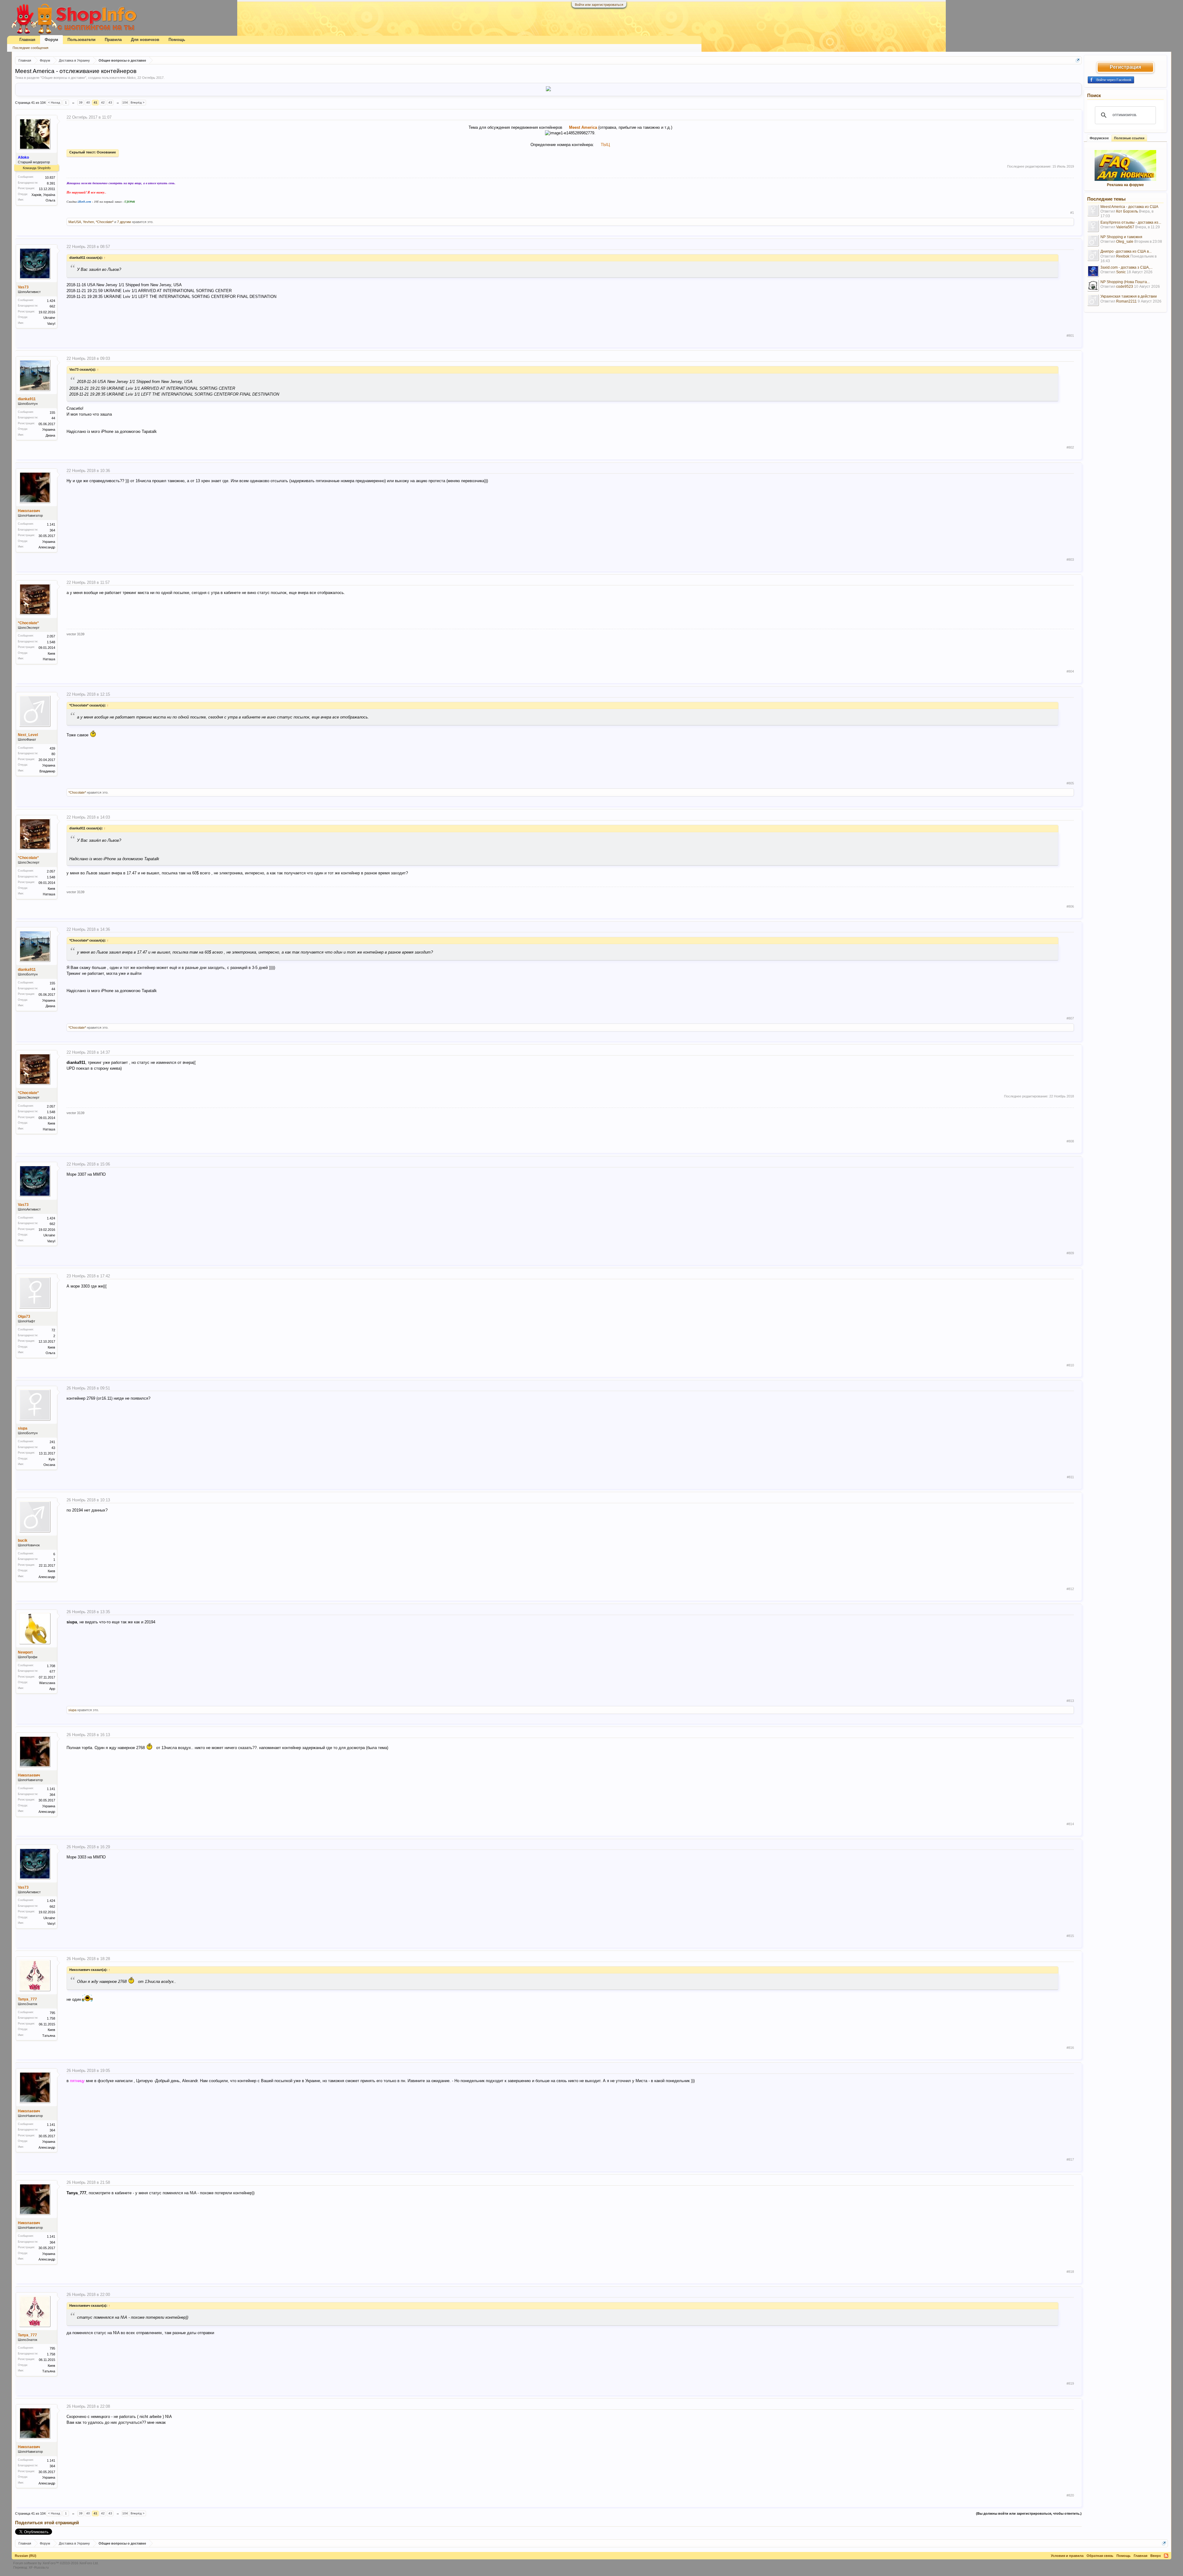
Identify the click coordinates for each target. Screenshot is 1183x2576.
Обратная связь (1100, 2556)
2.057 (51, 636)
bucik (23, 1540)
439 (52, 748)
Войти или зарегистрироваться (599, 5)
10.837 (50, 177)
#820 (1070, 2495)
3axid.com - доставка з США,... (1126, 267)
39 (81, 102)
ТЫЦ (605, 145)
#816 (1070, 2048)
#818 (1070, 2272)
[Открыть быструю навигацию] (1078, 60)
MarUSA (75, 222)
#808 (1070, 1141)
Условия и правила (1067, 2556)
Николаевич (29, 511)
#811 (1070, 1477)
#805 (1070, 783)
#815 (1070, 1936)
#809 (1070, 1253)
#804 (1070, 671)
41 (96, 102)
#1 (1072, 213)
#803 (1070, 560)
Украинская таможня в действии (1129, 296)
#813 (1070, 1701)
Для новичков (145, 40)
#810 (1070, 1365)
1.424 (51, 301)
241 (52, 1442)
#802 (1070, 447)
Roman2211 (1126, 301)
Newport (25, 1652)
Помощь (177, 40)
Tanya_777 (27, 1999)
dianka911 (27, 399)
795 (52, 2013)
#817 (1070, 2159)
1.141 (51, 524)
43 (110, 102)
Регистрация (1125, 67)
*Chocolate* (105, 222)
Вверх (1156, 2556)
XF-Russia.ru (39, 2567)
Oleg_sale (1125, 242)
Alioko (131, 78)
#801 (1070, 336)
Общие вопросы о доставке (63, 78)
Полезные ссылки (1129, 138)
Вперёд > (138, 102)
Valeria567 (1125, 227)
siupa (23, 1428)
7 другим (124, 222)
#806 (1070, 906)
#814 (1070, 1824)
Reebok (1123, 256)
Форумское (1099, 138)
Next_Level (28, 735)
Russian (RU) (26, 2556)
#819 (1070, 2383)
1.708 (51, 1666)
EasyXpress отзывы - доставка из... (1131, 222)
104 (125, 102)
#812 (1070, 1589)
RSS (1166, 2556)
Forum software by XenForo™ (56, 2563)
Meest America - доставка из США (1129, 207)
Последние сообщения (30, 48)
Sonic (1121, 272)
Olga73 (24, 1316)
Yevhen (88, 222)
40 (88, 102)
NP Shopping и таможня (1121, 237)
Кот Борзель (1127, 211)
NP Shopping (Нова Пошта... (1125, 282)
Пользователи (81, 40)
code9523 (1125, 287)
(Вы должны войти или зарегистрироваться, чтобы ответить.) (1029, 2513)
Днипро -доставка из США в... (1126, 251)
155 (52, 413)
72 (53, 1330)
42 (103, 102)
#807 (1070, 1018)
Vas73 (23, 287)
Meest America (583, 127)
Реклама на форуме (1125, 185)
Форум (51, 40)
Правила (113, 40)
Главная (27, 40)
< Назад (54, 102)
